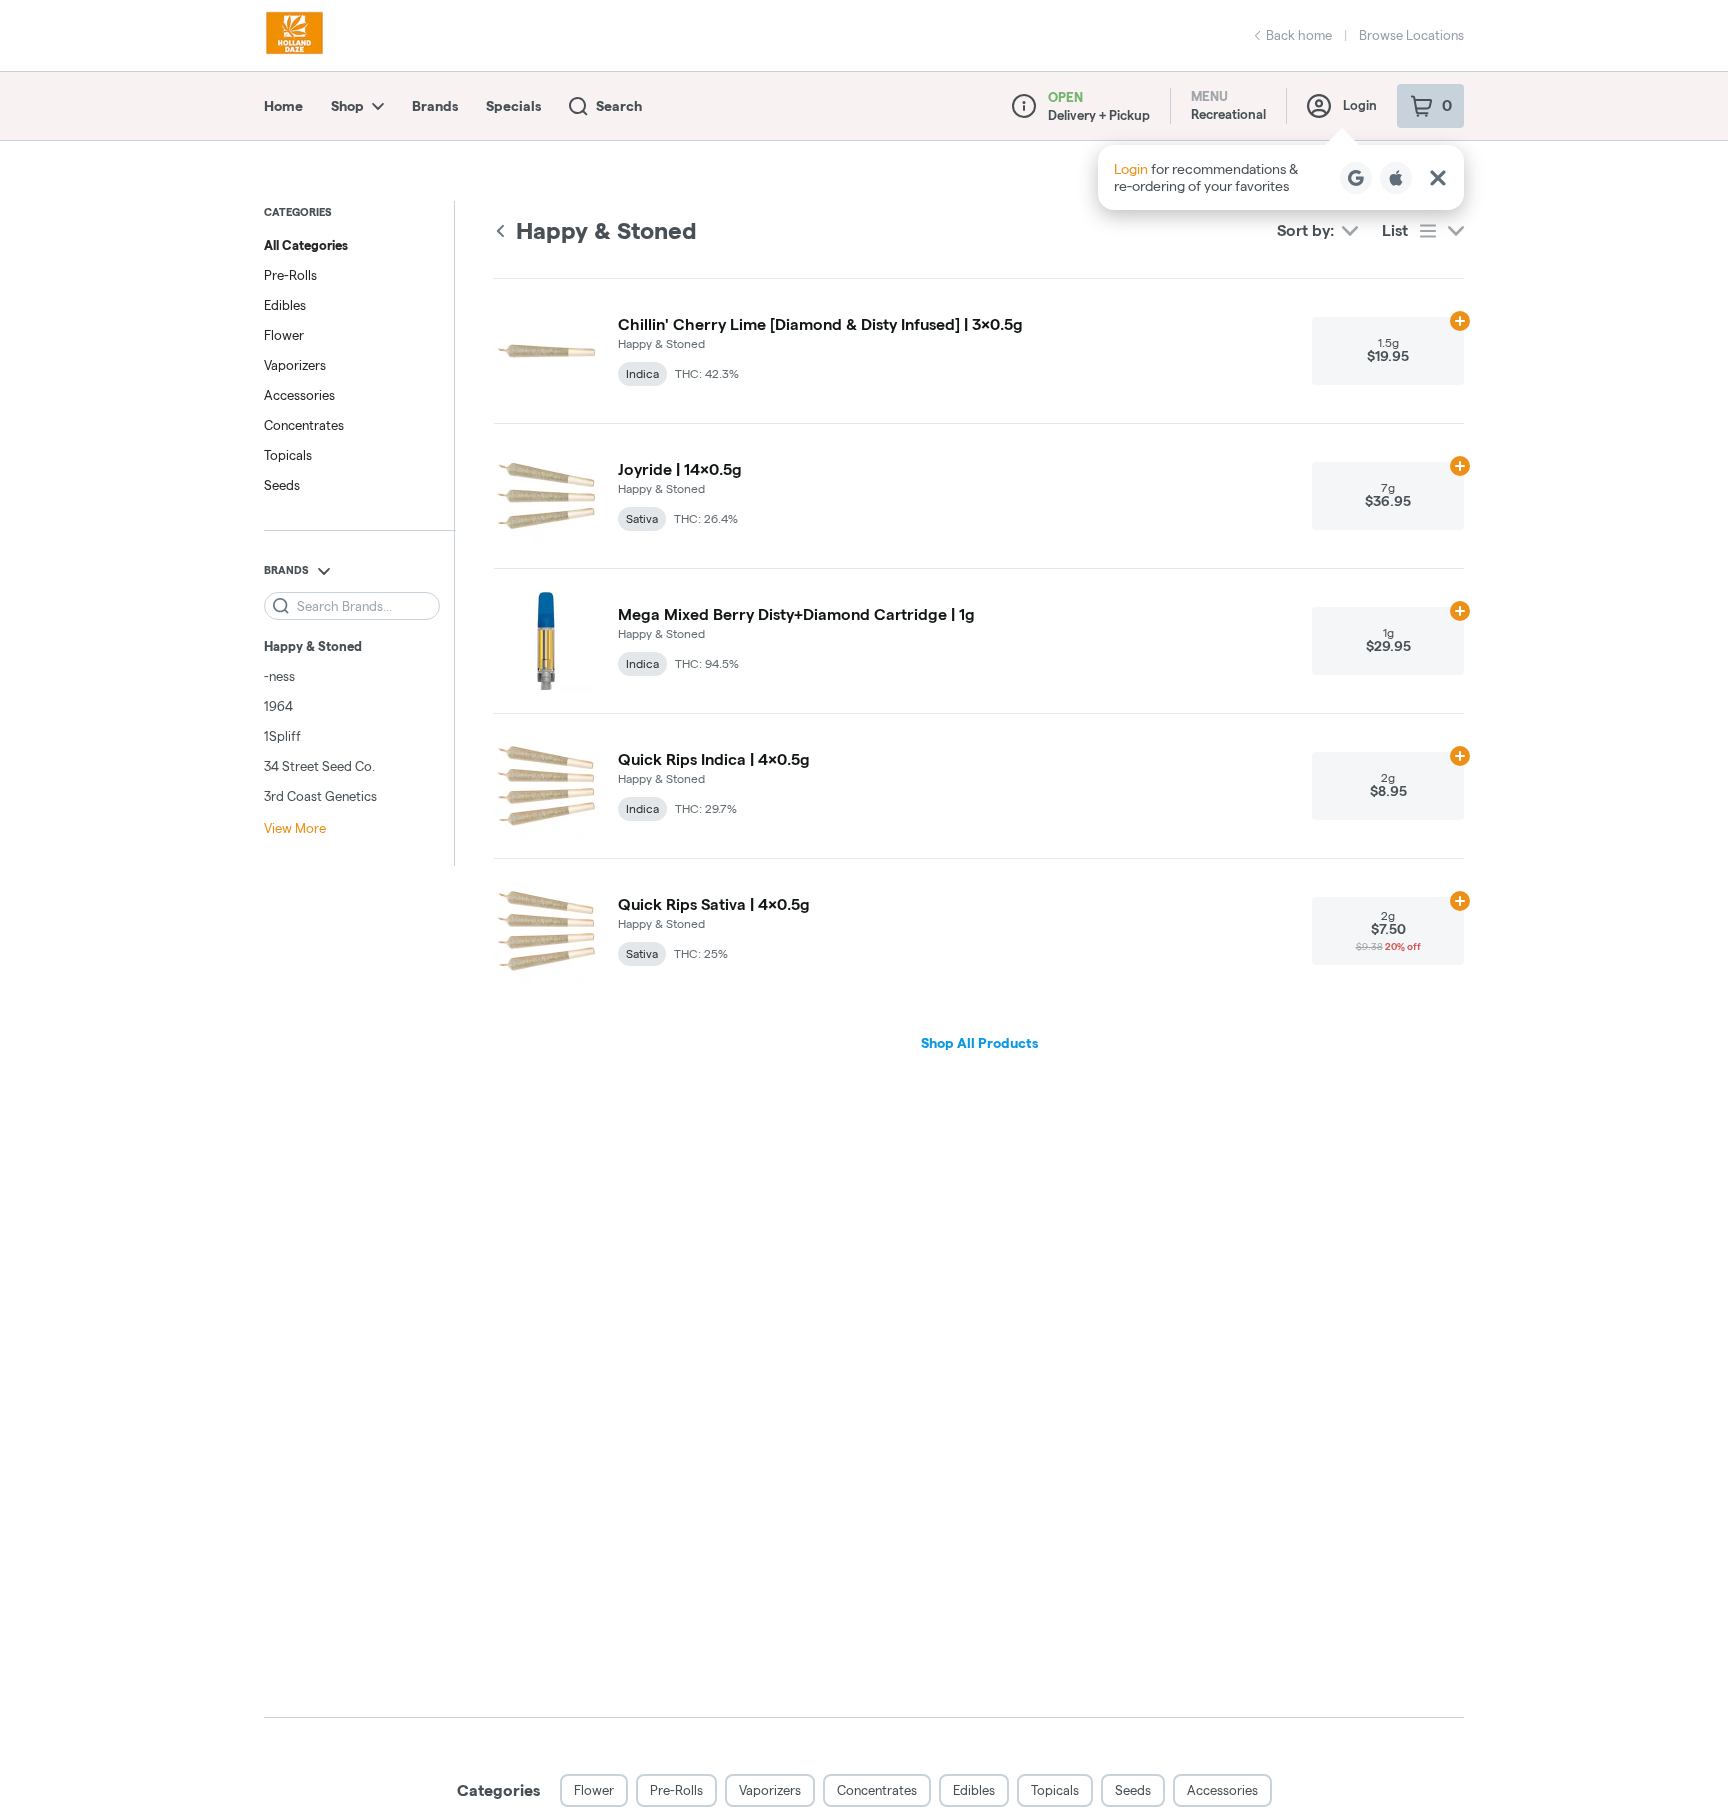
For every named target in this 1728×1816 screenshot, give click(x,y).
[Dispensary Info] (1024, 106)
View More (295, 828)
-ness (279, 676)
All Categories (306, 245)
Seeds (282, 485)
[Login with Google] (1356, 178)
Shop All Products (979, 1043)
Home (283, 106)
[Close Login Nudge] (1438, 178)
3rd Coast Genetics (320, 796)
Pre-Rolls (290, 275)
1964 (278, 706)
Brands (435, 106)
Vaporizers (295, 365)
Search (619, 106)
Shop (347, 106)
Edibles (285, 305)
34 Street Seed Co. (319, 766)
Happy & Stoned (313, 646)
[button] (1281, 177)
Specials (513, 106)
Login (1360, 105)
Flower (284, 335)
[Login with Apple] (1396, 178)
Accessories (299, 395)
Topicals (288, 455)
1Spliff (282, 736)
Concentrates (304, 425)
